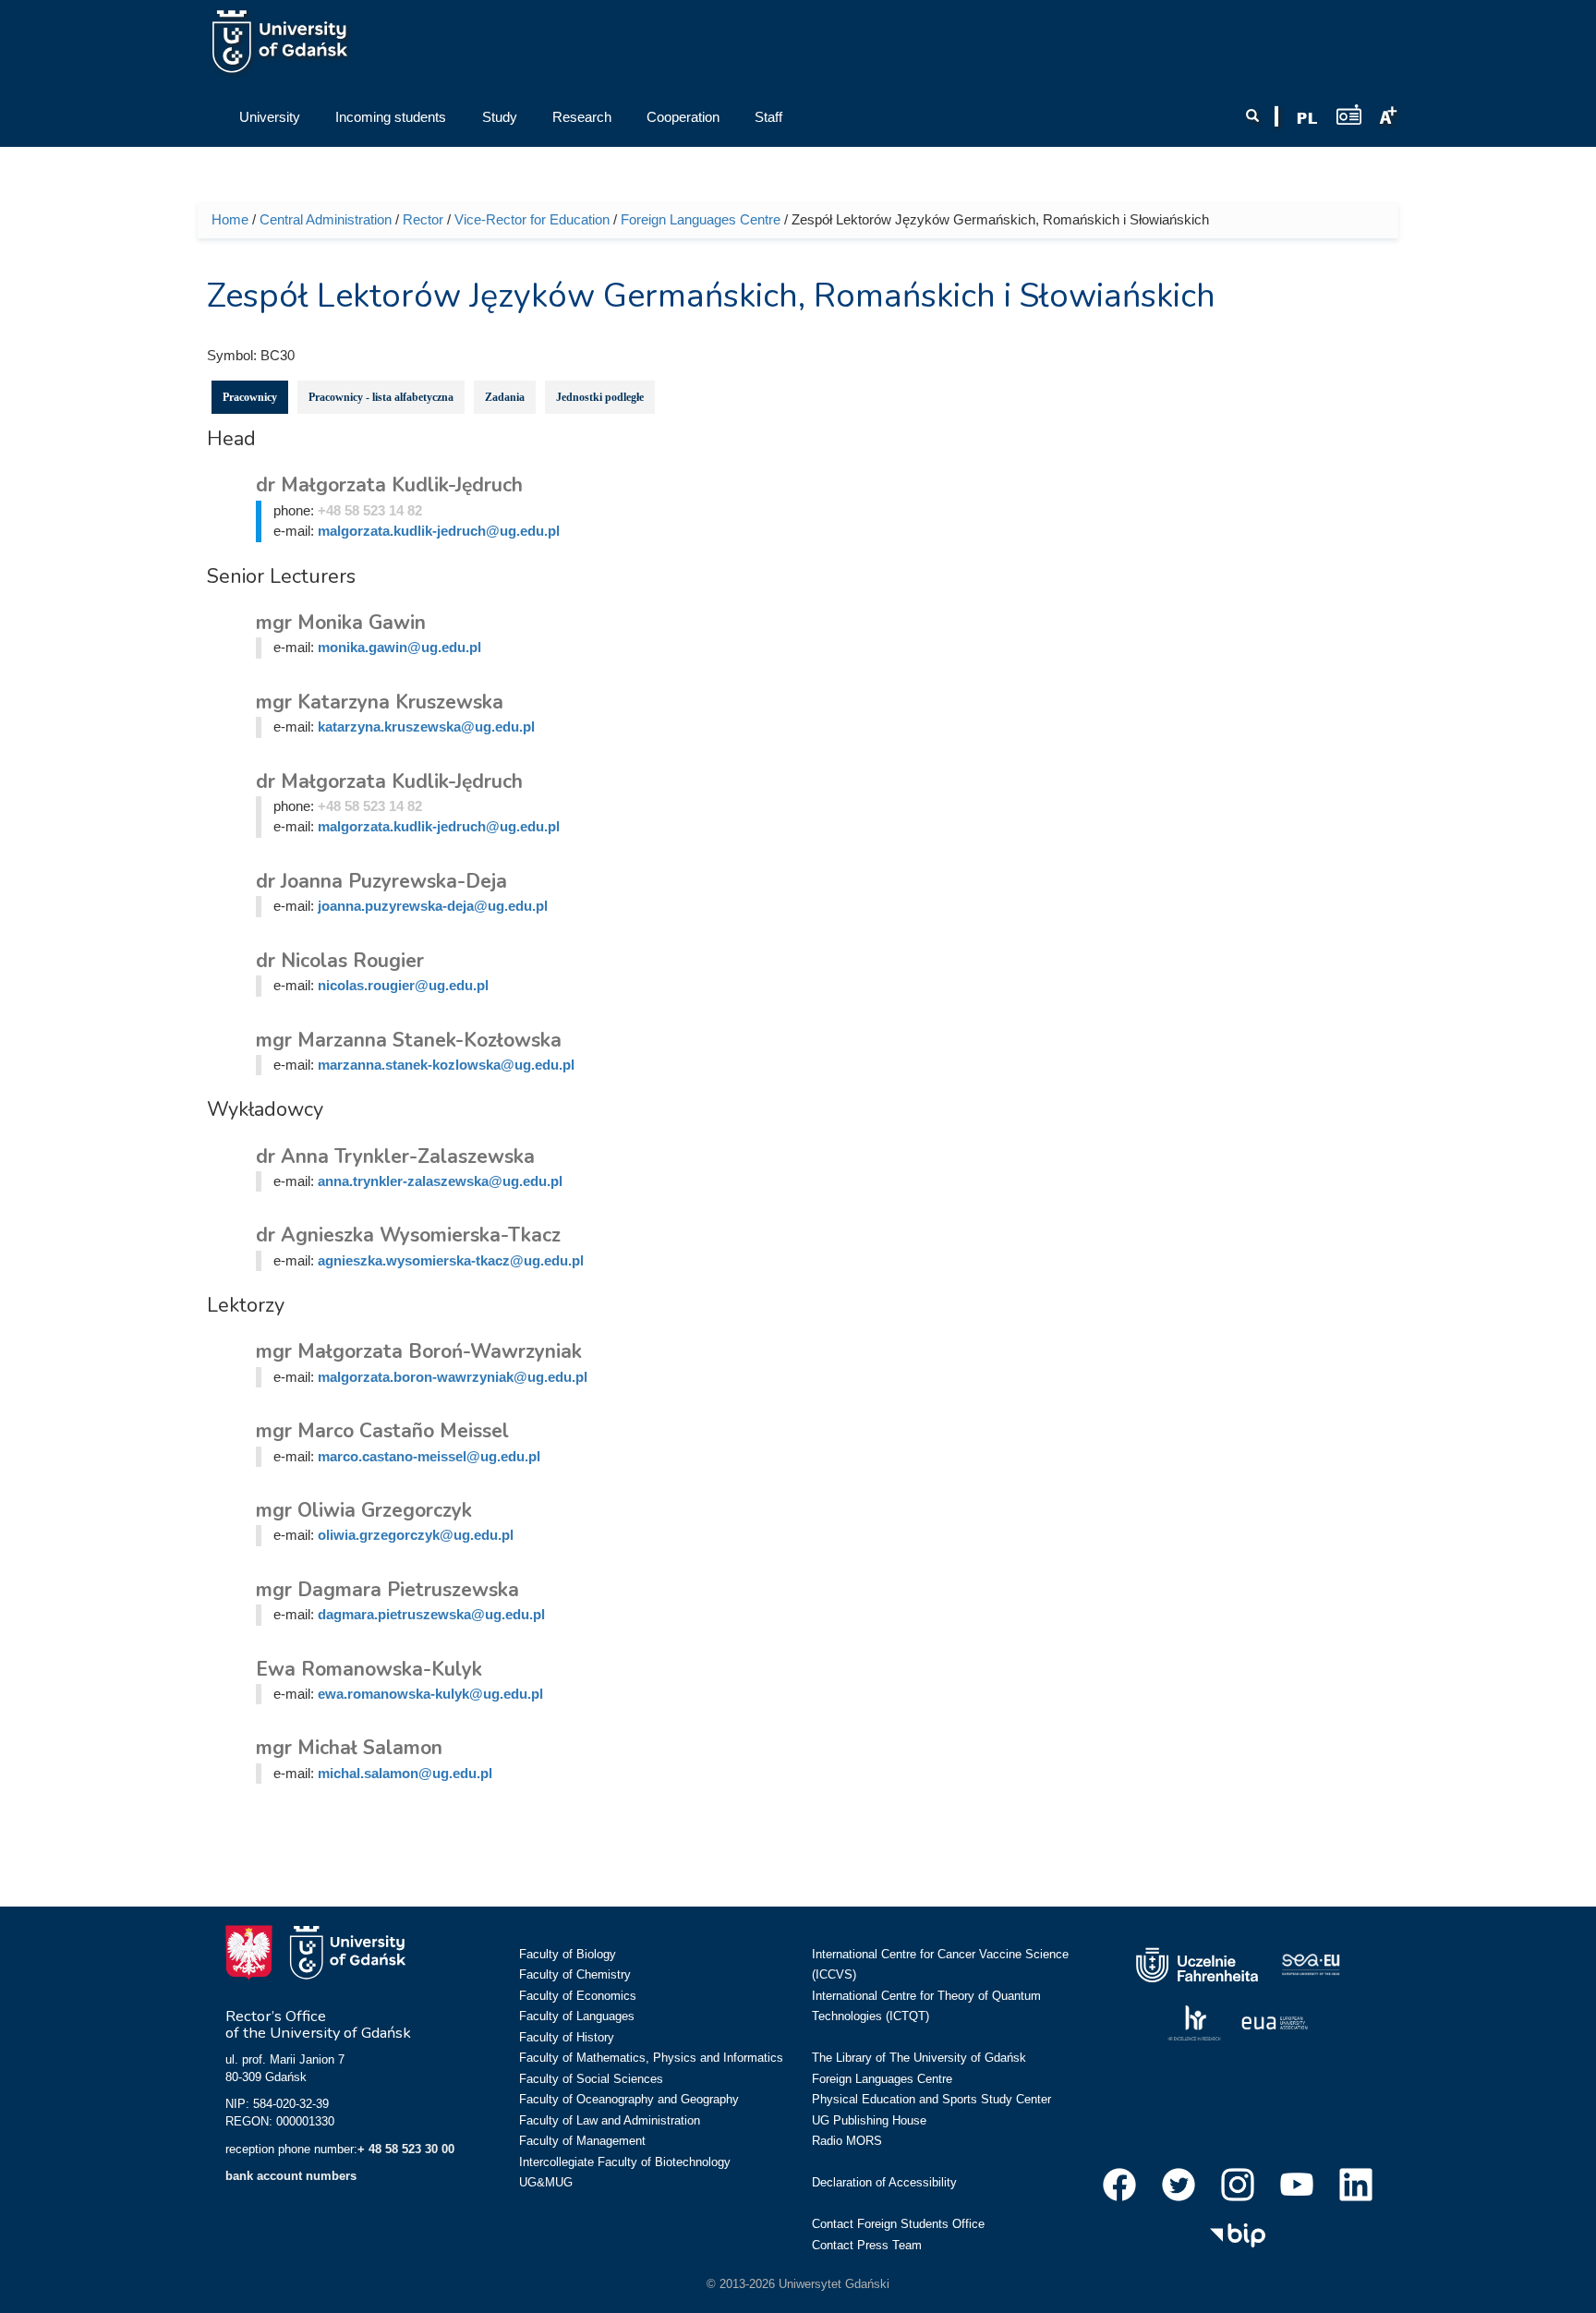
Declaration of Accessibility (884, 2182)
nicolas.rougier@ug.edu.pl (403, 985)
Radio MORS (847, 2141)
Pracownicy (250, 397)
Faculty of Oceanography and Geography (629, 2099)
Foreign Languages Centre (701, 219)
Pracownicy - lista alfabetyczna (381, 397)
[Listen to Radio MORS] (1349, 114)
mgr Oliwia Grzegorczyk (364, 1510)
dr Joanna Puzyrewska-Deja (381, 881)
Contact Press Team (867, 2245)
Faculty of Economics (578, 1996)
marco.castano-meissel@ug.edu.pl (429, 1456)
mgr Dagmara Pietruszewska (387, 1590)
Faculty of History (567, 2037)
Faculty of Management (582, 2141)
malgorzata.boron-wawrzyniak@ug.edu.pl (453, 1377)
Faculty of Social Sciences (591, 2079)
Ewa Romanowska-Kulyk (369, 1669)
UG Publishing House (869, 2120)
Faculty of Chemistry (575, 1974)
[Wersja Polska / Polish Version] (1307, 118)
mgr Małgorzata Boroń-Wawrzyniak (419, 1351)
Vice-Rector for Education (532, 219)
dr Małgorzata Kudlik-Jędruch (389, 485)
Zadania (505, 397)
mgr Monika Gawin (341, 623)
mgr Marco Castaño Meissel (382, 1431)
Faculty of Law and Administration (610, 2120)
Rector (423, 219)
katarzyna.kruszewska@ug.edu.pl (426, 727)
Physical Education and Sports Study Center (931, 2099)
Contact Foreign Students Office (898, 2224)
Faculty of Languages (577, 2016)
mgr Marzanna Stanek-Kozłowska (409, 1040)
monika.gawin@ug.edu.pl (399, 647)
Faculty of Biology (568, 1954)
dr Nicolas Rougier (340, 961)
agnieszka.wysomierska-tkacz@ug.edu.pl (451, 1260)
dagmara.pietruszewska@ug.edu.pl (431, 1614)
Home (230, 219)
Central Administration (326, 219)
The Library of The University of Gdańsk (919, 2058)
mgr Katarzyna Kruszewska (380, 702)
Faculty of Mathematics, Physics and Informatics (651, 2058)
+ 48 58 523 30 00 (406, 2149)
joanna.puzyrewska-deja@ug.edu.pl (433, 906)
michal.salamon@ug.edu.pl (405, 1773)
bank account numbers (291, 2176)
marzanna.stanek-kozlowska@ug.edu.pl (446, 1065)
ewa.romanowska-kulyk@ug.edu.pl (430, 1694)
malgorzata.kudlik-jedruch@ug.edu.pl (439, 531)
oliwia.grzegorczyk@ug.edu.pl (416, 1535)
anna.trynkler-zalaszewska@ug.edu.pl (440, 1181)
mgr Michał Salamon (349, 1748)
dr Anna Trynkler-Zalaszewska (395, 1156)
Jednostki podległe (600, 397)
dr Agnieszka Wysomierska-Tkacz (408, 1235)
